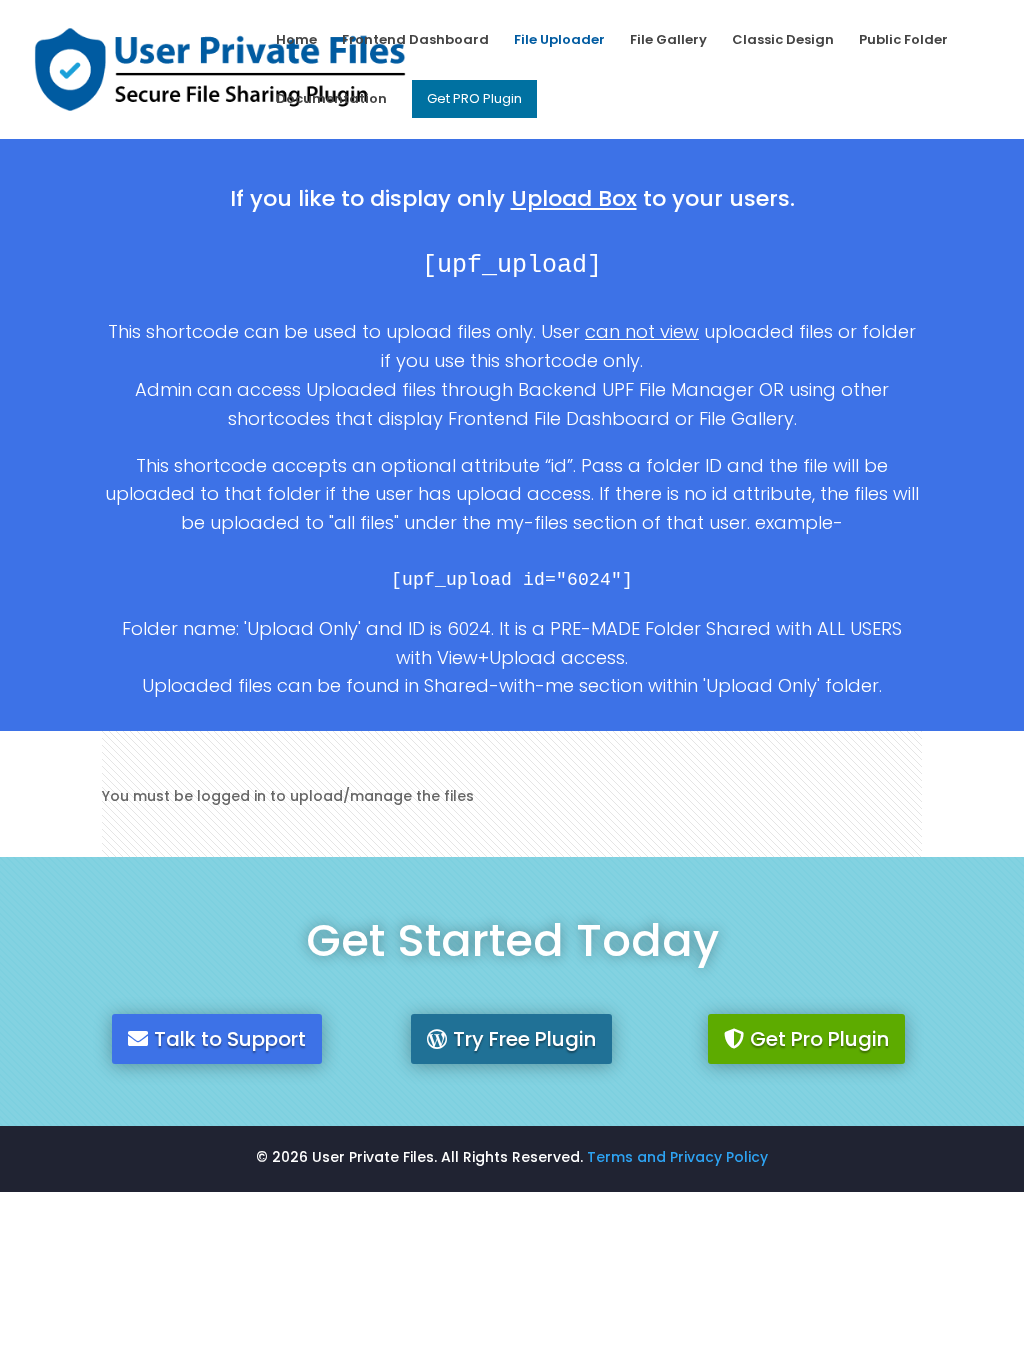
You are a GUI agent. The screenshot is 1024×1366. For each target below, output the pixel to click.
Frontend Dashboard (415, 41)
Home (296, 41)
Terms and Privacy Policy (677, 1157)
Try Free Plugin (524, 1039)
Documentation (331, 100)
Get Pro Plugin (819, 1039)
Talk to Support (230, 1039)
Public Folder (903, 41)
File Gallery (668, 41)
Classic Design (783, 41)
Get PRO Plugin (474, 98)
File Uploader (559, 41)
